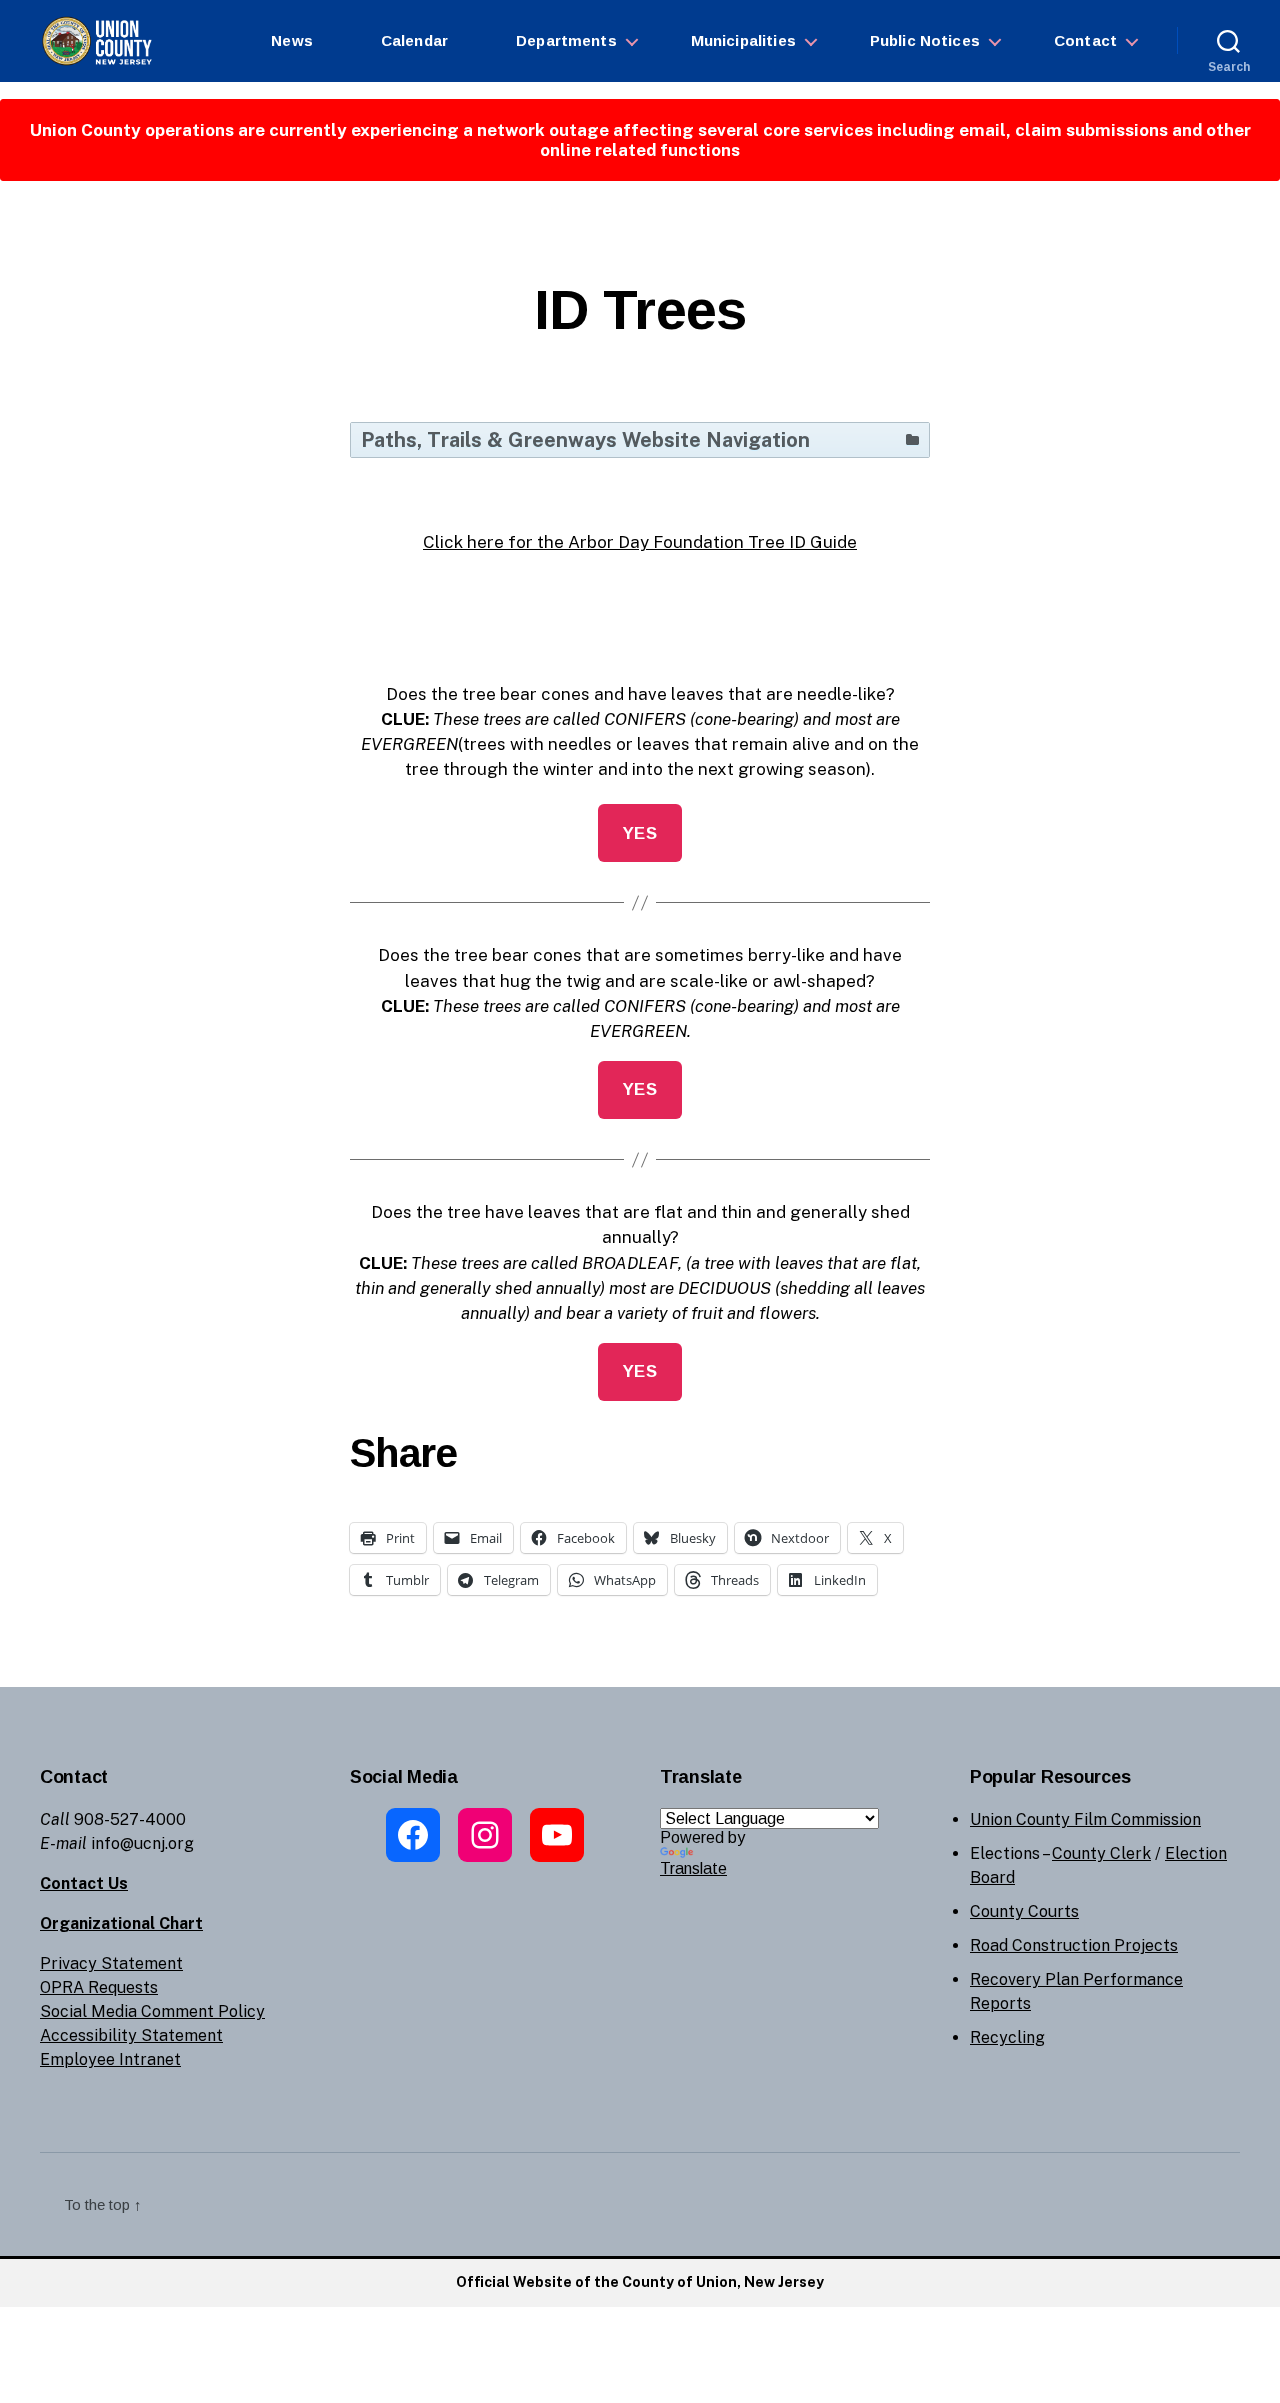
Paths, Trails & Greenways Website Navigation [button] (585, 440)
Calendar (414, 40)
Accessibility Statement (131, 2035)
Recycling (1007, 2037)
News (292, 40)
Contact (1085, 40)
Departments (566, 40)
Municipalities (743, 40)
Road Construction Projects (1074, 1945)
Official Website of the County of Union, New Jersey (640, 2282)
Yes (640, 833)
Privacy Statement (111, 1963)
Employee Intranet (110, 2059)
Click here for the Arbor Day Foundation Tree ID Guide (640, 542)
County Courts (1024, 1911)
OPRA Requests (99, 1987)
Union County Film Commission (1085, 1819)
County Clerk (1101, 1853)
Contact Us (84, 1883)
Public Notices (925, 40)
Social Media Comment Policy (152, 2011)
